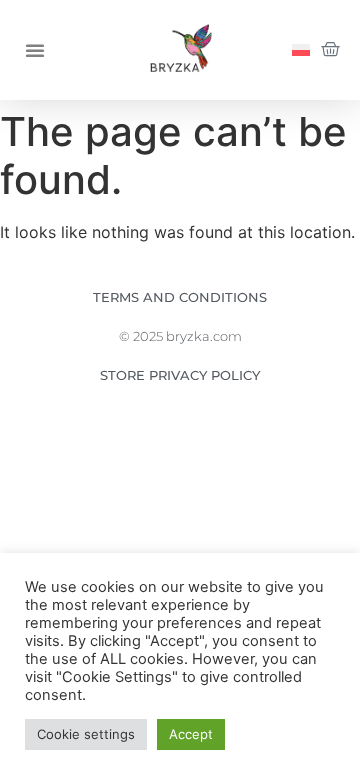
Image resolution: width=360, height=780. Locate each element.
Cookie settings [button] (86, 734)
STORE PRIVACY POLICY (180, 375)
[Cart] (330, 49)
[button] (35, 50)
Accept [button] (191, 734)
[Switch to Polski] (301, 50)
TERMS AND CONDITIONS (180, 297)
